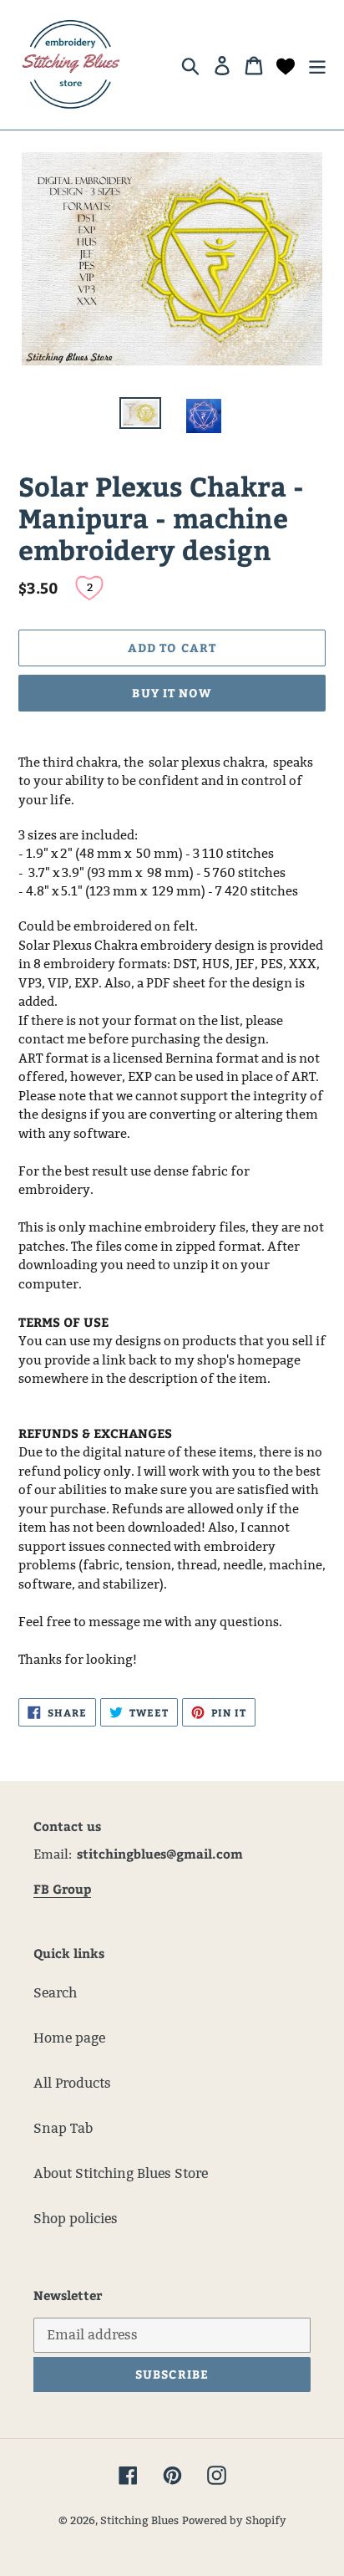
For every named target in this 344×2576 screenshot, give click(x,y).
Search (55, 1993)
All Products (72, 2083)
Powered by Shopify (234, 2520)
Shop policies (76, 2219)
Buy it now (172, 693)
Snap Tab (63, 2128)
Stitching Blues (139, 2520)
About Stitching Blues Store (121, 2173)
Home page (69, 2038)
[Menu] (317, 64)
